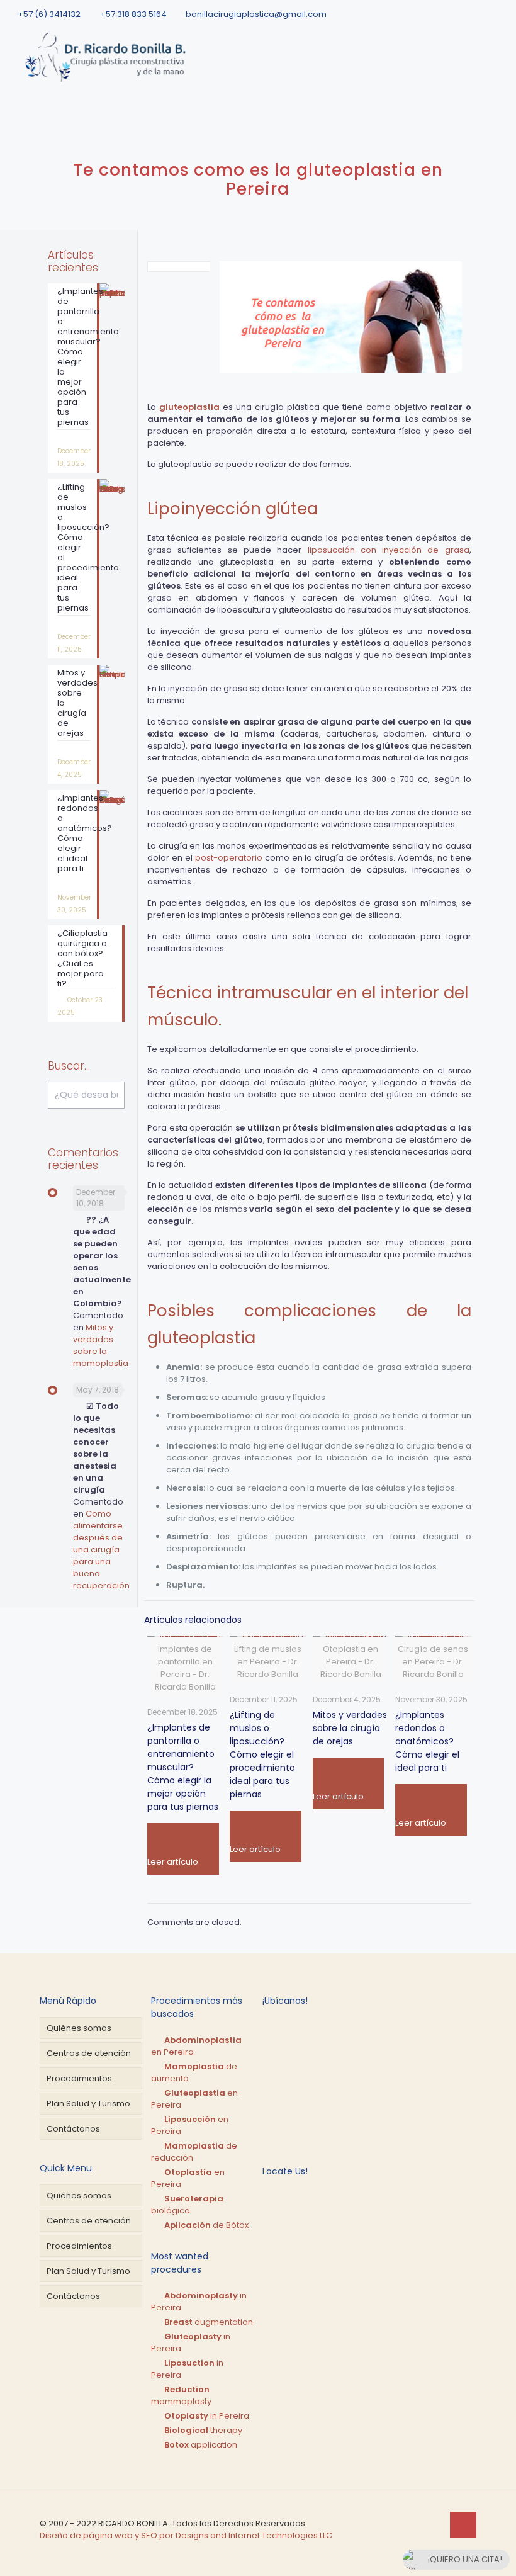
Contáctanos (73, 2129)
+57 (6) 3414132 (49, 14)
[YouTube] (486, 14)
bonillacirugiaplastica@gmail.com (256, 14)
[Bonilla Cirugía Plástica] (108, 57)
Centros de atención (89, 2053)
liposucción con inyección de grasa (389, 550)
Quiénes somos (79, 2028)
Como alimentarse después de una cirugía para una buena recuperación (101, 1550)
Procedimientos (79, 2078)
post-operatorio (229, 858)
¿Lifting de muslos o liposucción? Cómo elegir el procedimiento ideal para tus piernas (262, 1754)
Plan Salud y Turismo (88, 2104)
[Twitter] (468, 14)
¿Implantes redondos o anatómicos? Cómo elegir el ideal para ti (427, 1741)
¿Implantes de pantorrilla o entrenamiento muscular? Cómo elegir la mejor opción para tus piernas (183, 1767)
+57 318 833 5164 (133, 14)
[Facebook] (450, 14)
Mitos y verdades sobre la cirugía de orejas (350, 1728)
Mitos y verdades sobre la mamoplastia (101, 1345)
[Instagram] (503, 14)
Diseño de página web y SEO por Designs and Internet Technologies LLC (186, 2535)
